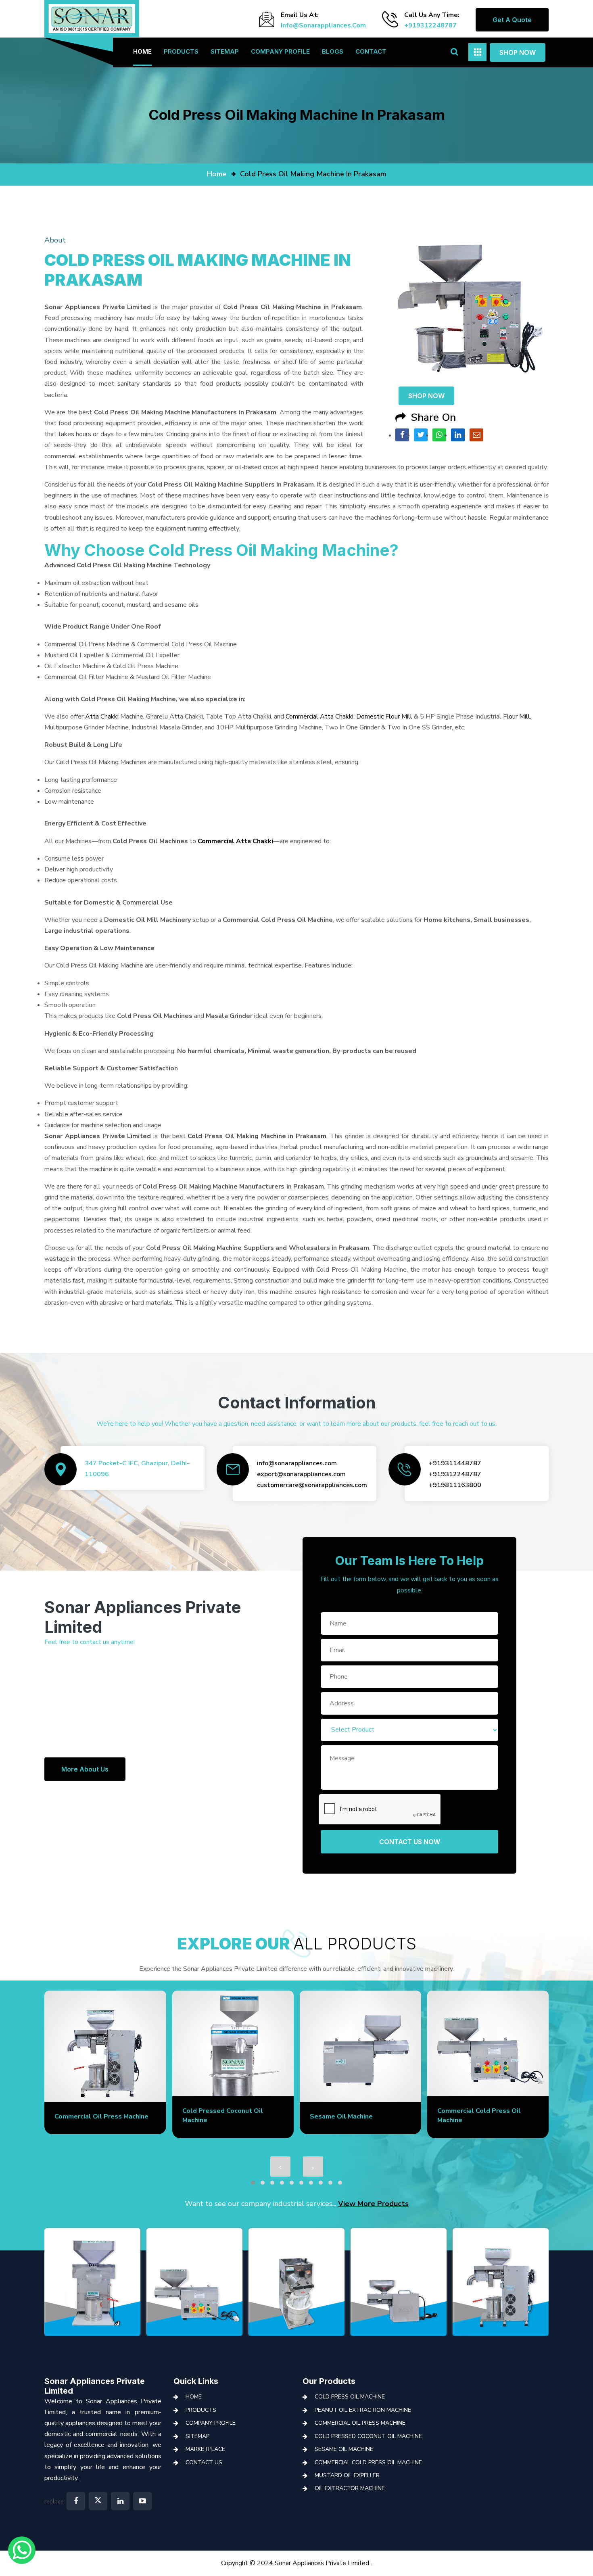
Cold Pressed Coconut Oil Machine (368, 2436)
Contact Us (204, 2462)
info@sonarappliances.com (323, 25)
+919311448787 (455, 1463)
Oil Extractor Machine (350, 2488)
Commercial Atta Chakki (319, 717)
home (217, 174)
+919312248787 (430, 25)
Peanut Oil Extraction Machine (363, 2410)
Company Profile (280, 51)
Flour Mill (517, 717)
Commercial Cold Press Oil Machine (368, 2462)
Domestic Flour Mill (384, 717)
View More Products (373, 2204)
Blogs (333, 51)
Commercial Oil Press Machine (360, 2423)
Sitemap (225, 51)
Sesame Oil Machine (214, 2116)
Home (142, 51)
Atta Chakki (102, 717)
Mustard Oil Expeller (470, 2116)
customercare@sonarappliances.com (312, 1485)
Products (181, 51)
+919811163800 (455, 1485)
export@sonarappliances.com (301, 1474)
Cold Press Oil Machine (350, 2397)
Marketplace (205, 2449)
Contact (371, 51)
